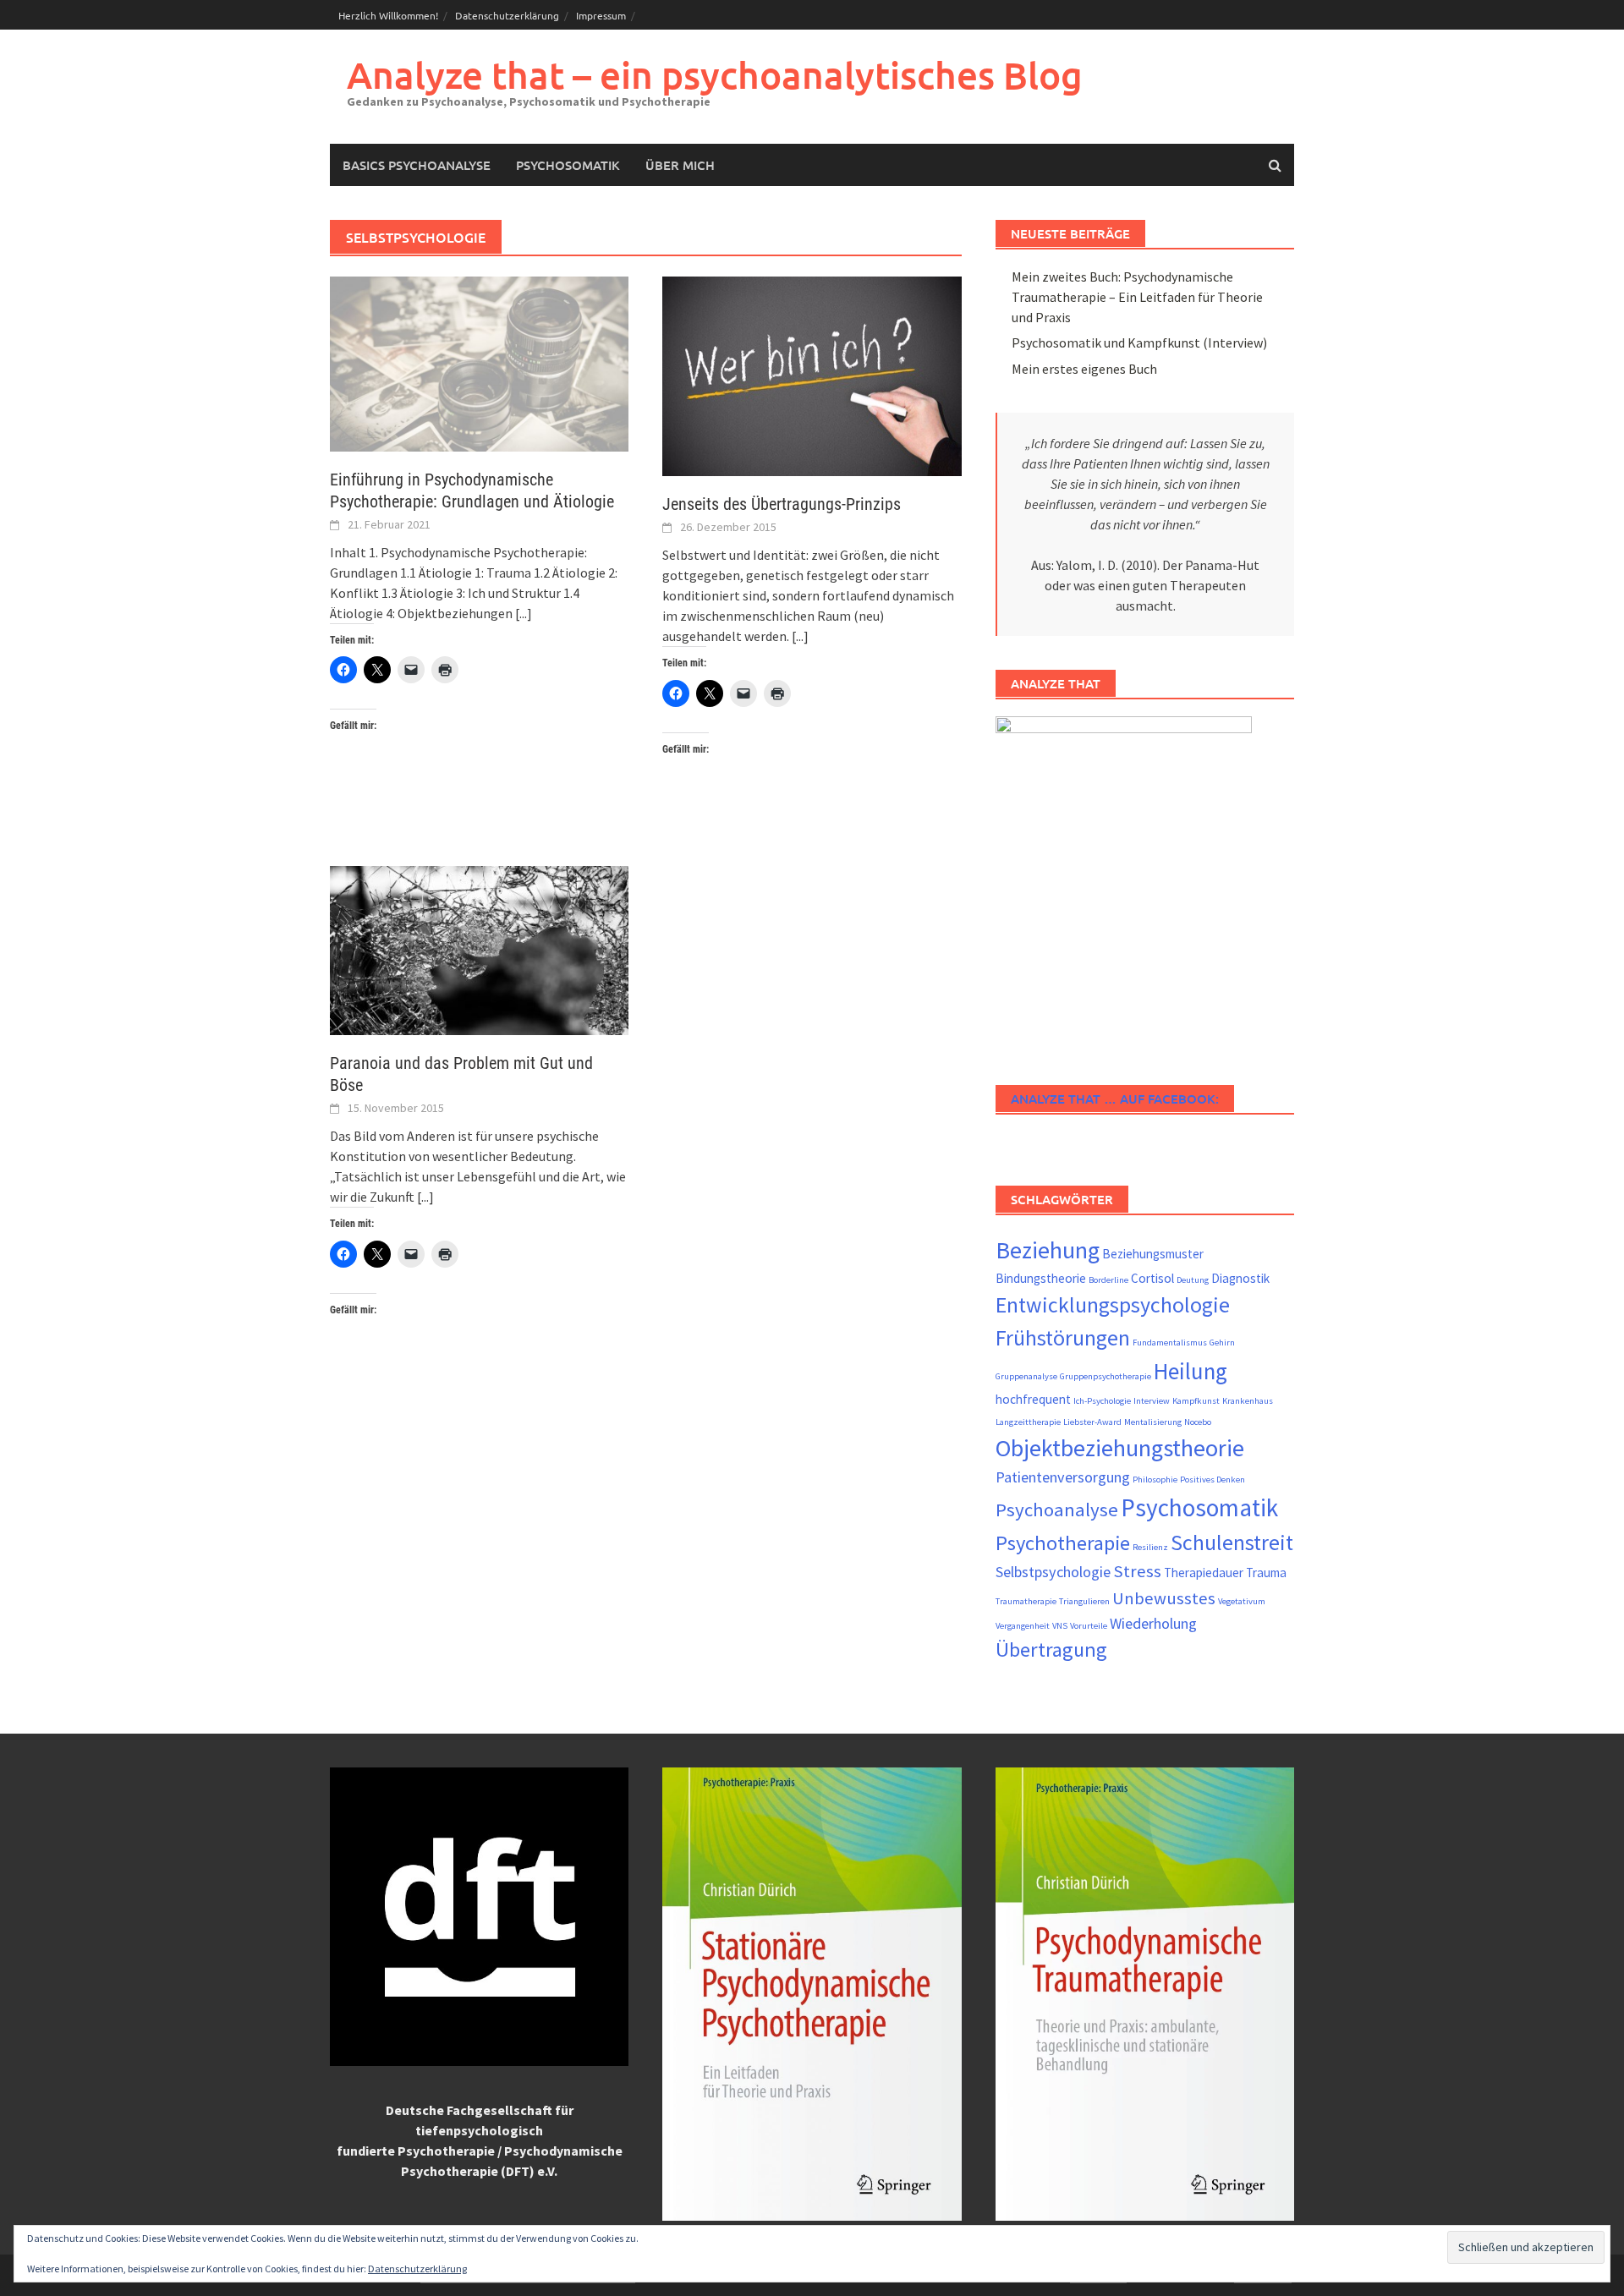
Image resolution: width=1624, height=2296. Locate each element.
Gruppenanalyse (1026, 1376)
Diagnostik (1240, 1278)
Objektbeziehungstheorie (1120, 1448)
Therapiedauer (1204, 1573)
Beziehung (1048, 1250)
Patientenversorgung (1063, 1477)
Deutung (1193, 1280)
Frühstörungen (1063, 1338)
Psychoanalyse (1057, 1510)
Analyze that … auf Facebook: (1115, 1099)
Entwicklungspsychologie (1113, 1305)
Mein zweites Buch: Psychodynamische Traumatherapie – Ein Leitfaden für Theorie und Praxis (1137, 297)
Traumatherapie (1026, 1601)
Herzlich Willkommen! (388, 15)
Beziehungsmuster (1153, 1254)
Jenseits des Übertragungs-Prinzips (782, 504)
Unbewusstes (1164, 1598)
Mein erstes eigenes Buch (1084, 369)
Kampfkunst (1196, 1401)
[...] (524, 613)
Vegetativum (1242, 1601)
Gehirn (1222, 1343)
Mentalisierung (1153, 1422)
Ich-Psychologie (1102, 1401)
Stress (1137, 1571)
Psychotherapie (1063, 1543)
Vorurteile (1089, 1626)
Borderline (1108, 1280)
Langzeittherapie (1028, 1422)
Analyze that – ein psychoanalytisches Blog (715, 75)
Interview (1152, 1401)
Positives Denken (1213, 1480)
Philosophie (1155, 1480)
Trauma (1266, 1573)
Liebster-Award (1092, 1422)
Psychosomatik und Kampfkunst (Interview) (1139, 342)
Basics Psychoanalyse (417, 165)
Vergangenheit (1023, 1626)
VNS (1060, 1626)
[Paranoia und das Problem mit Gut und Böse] (479, 949)
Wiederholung (1153, 1623)
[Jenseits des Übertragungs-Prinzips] (812, 375)
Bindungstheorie (1041, 1278)
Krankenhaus (1248, 1401)
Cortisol (1152, 1278)
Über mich (680, 165)
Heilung (1191, 1371)
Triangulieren (1084, 1601)
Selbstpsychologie (1053, 1572)
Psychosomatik (568, 165)
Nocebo (1198, 1422)
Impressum (601, 15)
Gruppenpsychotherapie (1106, 1376)
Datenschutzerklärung (507, 15)
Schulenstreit (1232, 1543)
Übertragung (1051, 1649)
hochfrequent (1033, 1399)
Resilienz (1150, 1547)
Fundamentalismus (1170, 1343)
